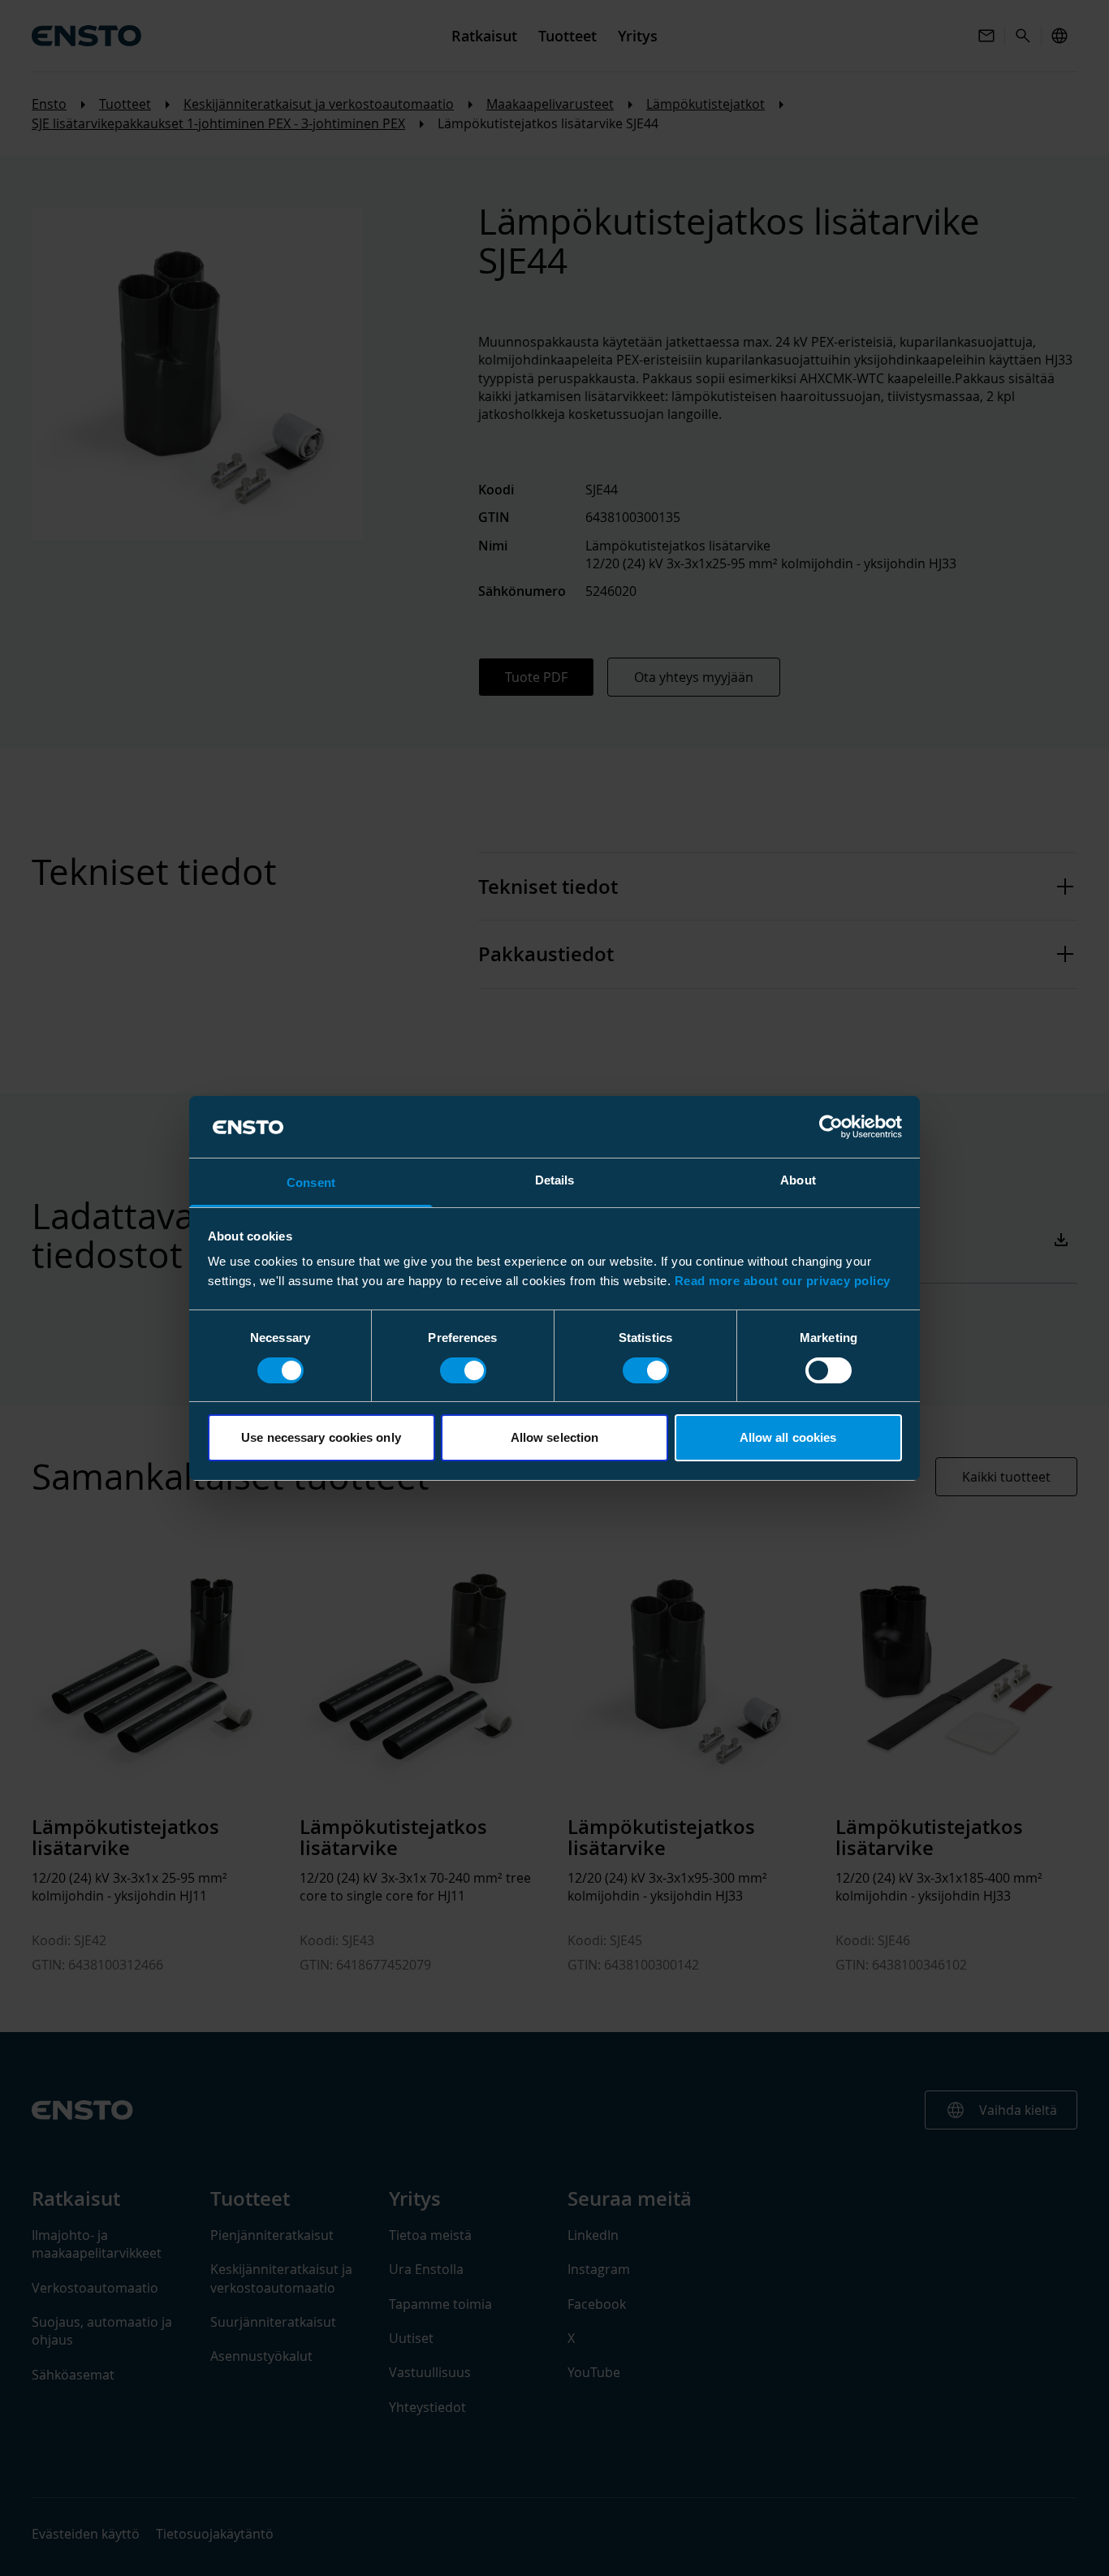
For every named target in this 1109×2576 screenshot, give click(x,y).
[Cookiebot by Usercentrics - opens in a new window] (831, 1127)
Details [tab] (555, 1180)
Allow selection (555, 1437)
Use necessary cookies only (321, 1437)
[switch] (463, 1370)
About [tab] (798, 1180)
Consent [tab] (311, 1182)
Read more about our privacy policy (783, 1281)
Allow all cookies (788, 1437)
